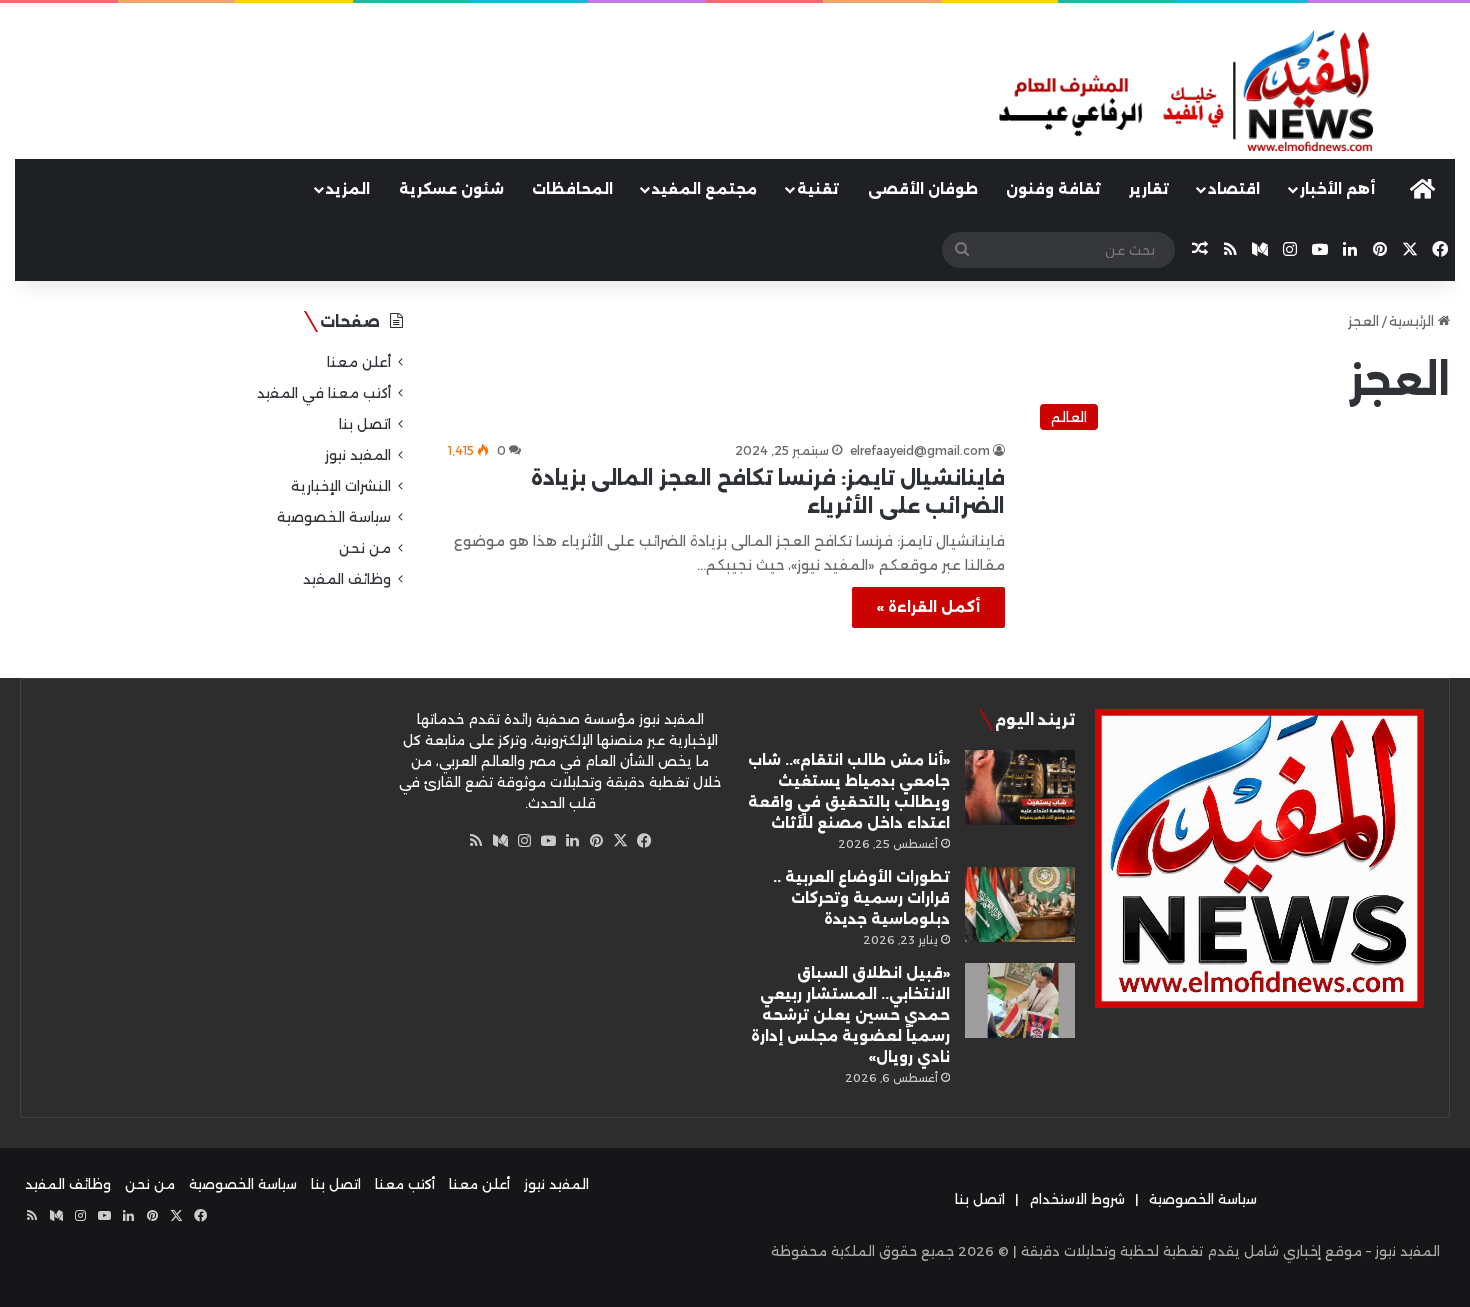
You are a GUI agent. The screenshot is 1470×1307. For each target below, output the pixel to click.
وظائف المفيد (347, 579)
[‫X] (620, 841)
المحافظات (572, 189)
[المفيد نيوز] (1225, 93)
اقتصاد (1234, 189)
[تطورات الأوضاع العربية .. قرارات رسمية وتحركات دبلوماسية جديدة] (1020, 904)
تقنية (818, 189)
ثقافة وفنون (1053, 189)
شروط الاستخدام (1077, 1199)
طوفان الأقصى (923, 189)
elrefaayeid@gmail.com (920, 450)
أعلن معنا (359, 362)
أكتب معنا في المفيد (324, 393)
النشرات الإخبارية (341, 486)
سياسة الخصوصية (334, 517)
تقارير (1149, 189)
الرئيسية (1413, 321)
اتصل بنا (365, 424)
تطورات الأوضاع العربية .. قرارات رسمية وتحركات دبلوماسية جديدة (861, 898)
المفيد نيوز (358, 455)
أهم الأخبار (1337, 189)
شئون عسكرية (451, 189)
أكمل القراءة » (928, 607)
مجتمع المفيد (704, 189)
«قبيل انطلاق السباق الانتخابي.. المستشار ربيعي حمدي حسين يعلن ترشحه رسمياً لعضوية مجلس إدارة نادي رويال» (850, 1015)
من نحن (365, 548)
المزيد (348, 189)
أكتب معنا (405, 1184)
